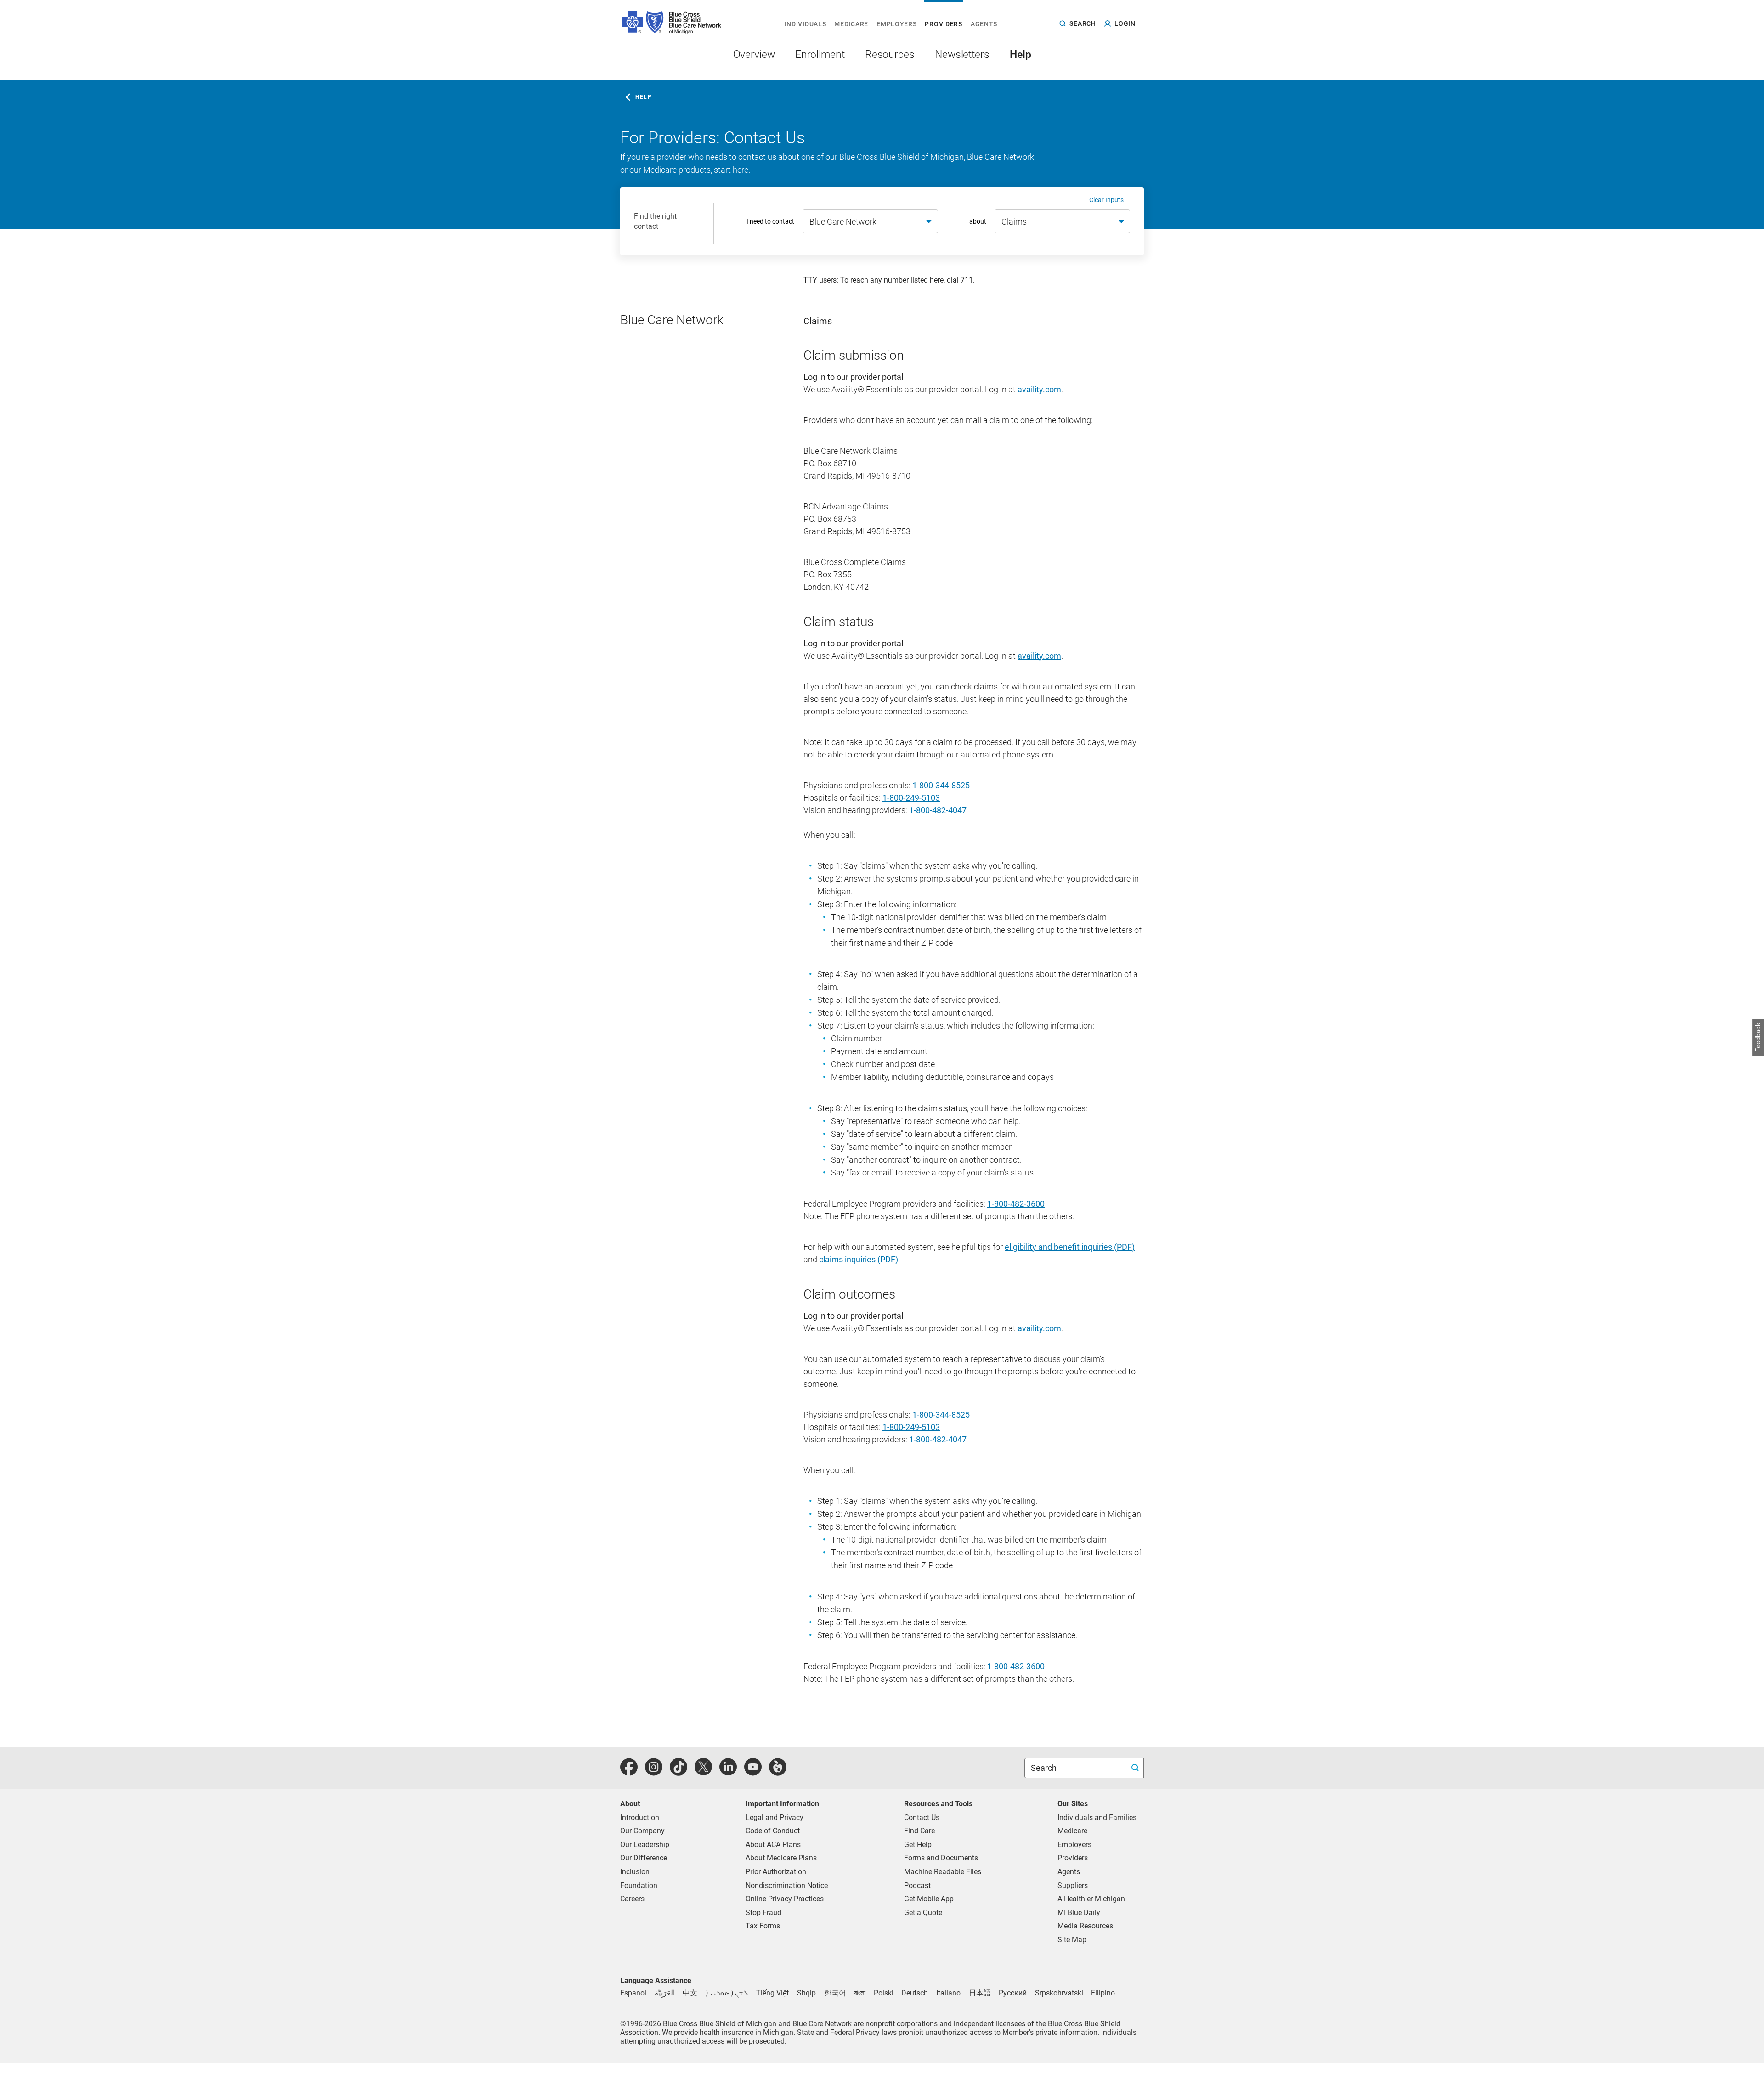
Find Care (919, 1831)
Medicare (1072, 1831)
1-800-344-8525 (941, 785)
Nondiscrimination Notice (787, 1885)
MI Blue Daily (1079, 1913)
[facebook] (629, 1772)
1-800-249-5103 (911, 798)
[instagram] (654, 1772)
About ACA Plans (773, 1845)
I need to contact (770, 221)
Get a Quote (923, 1913)
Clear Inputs (1106, 200)
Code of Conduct (773, 1831)
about (978, 221)
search (1083, 23)
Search (1045, 1768)
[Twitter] (703, 1772)
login (1125, 23)
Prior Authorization (776, 1872)
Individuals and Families (1097, 1817)
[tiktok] (678, 1772)
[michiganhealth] (778, 1772)
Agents (1069, 1872)
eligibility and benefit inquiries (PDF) (1070, 1247)
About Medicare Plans (781, 1858)
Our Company (642, 1831)
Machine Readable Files (943, 1872)
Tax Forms (763, 1926)
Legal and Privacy (775, 1817)
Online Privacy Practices (785, 1899)
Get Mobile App (929, 1899)
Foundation (639, 1885)
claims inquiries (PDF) (859, 1259)
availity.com (1039, 389)
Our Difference (644, 1858)
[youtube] (753, 1772)
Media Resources (1085, 1926)
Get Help (918, 1845)
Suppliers (1073, 1885)
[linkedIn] (728, 1772)
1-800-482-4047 (938, 810)
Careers (632, 1899)
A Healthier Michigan (1091, 1899)
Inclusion (635, 1872)
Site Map (1072, 1940)
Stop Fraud (763, 1913)
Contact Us (922, 1817)
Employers (1074, 1845)
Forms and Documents (941, 1858)
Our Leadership (645, 1845)
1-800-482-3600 (1016, 1204)
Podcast (917, 1885)
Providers (1073, 1858)
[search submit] (1136, 1768)
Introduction (640, 1817)
